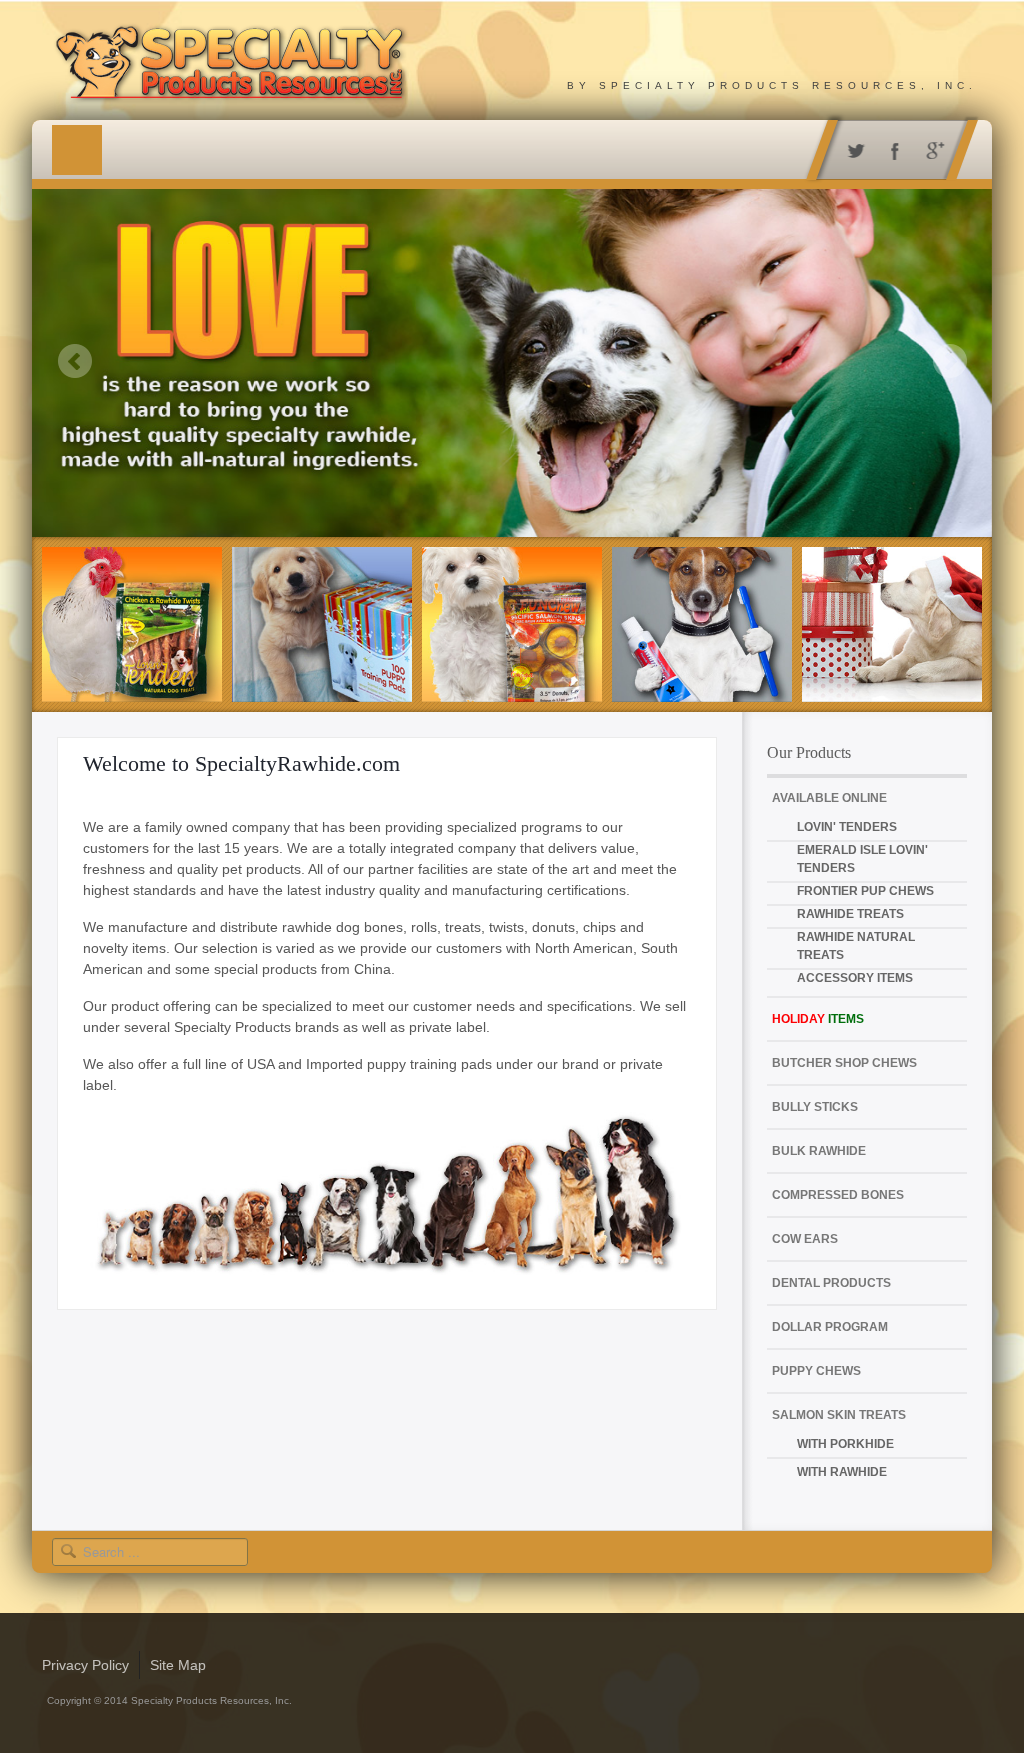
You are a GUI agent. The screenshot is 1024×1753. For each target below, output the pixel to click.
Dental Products (831, 1283)
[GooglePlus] (931, 149)
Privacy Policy (85, 1665)
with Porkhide (845, 1444)
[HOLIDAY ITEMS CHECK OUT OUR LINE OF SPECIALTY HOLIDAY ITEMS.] (892, 624)
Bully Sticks (815, 1107)
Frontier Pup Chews (865, 891)
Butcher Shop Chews (844, 1063)
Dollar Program (830, 1327)
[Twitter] (851, 149)
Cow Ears (805, 1239)
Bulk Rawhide (819, 1151)
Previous (74, 360)
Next (949, 360)
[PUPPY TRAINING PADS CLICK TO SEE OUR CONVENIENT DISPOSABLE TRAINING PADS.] (322, 624)
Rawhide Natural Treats (856, 946)
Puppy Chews (816, 1371)
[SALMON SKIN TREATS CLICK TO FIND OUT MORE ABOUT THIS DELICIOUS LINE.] (512, 624)
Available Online (829, 798)
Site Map (178, 1665)
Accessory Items (855, 978)
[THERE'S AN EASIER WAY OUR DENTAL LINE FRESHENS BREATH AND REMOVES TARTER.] (702, 624)
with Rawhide (842, 1472)
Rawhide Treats (850, 914)
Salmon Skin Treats (839, 1415)
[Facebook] (891, 149)
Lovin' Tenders (847, 827)
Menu (77, 150)
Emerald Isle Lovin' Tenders (862, 859)
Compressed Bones (838, 1195)
